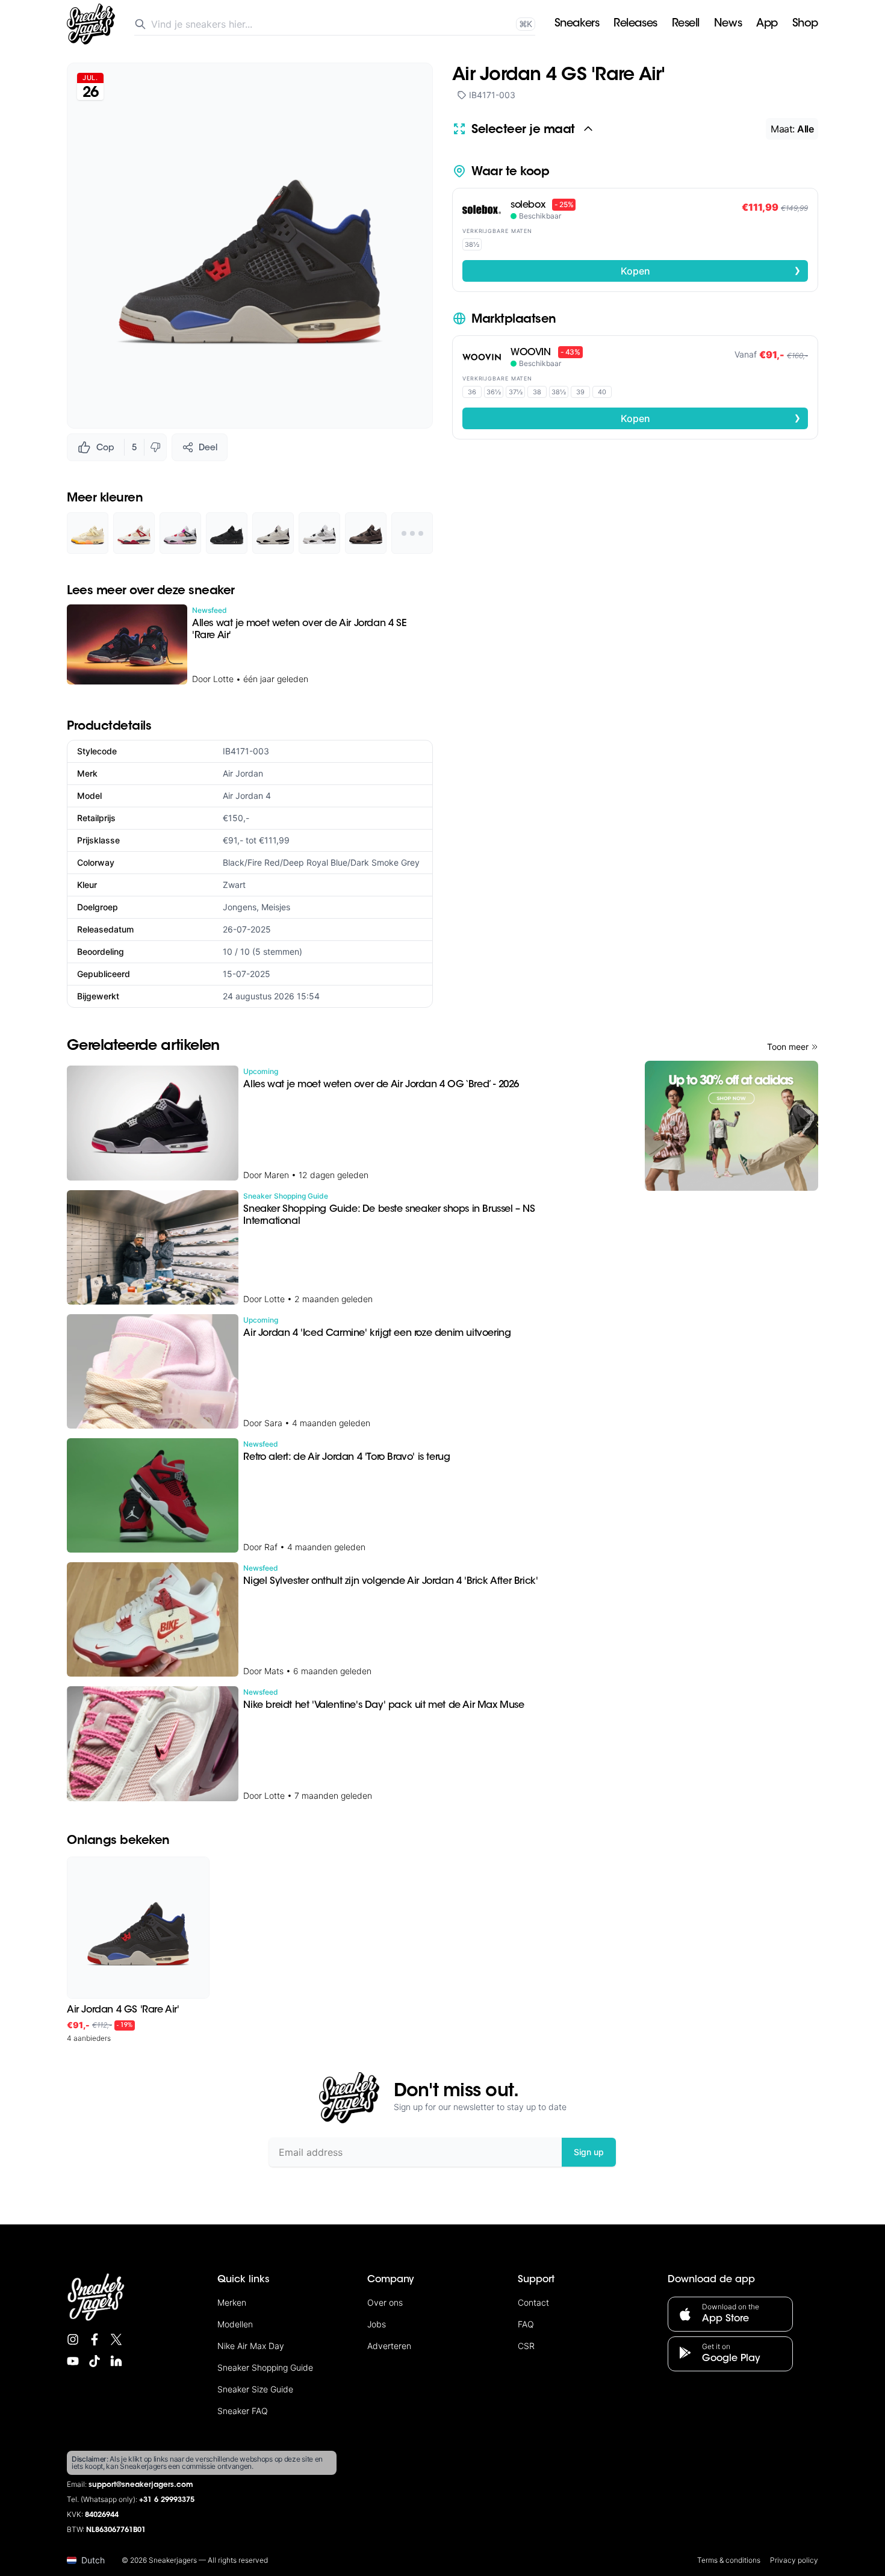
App (767, 24)
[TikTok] (95, 2361)
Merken (232, 2302)
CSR (526, 2346)
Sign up (589, 2152)
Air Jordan (243, 773)
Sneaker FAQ (243, 2411)
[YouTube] (73, 2361)
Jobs (377, 2324)
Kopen (711, 270)
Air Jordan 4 (247, 796)
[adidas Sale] (731, 1126)
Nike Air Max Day (251, 2346)
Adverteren (389, 2346)
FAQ (526, 2324)
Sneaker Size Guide (255, 2389)
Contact (533, 2302)
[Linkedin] (116, 2361)
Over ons (385, 2302)
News (728, 24)
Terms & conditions (729, 2560)
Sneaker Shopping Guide (265, 2367)
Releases (635, 24)
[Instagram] (73, 2339)
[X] (116, 2339)
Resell (686, 24)
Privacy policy (794, 2560)
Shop (805, 24)
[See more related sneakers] (412, 533)
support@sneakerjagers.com (141, 2485)
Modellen (235, 2324)
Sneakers (577, 24)
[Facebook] (95, 2339)
